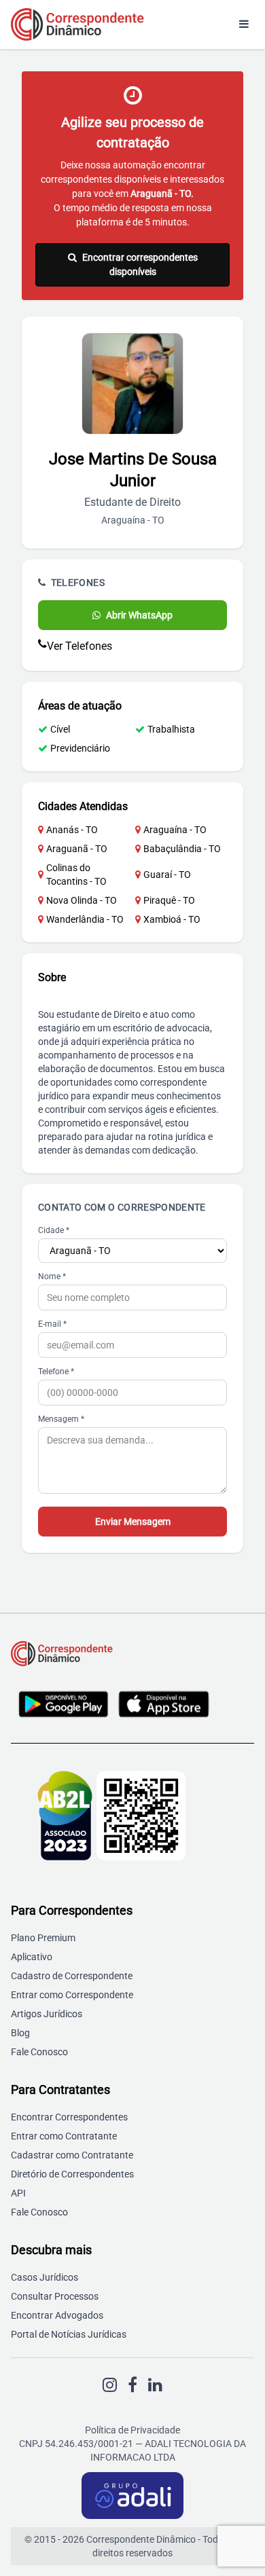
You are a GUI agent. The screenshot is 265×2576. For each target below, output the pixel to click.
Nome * (52, 1276)
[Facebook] (132, 2385)
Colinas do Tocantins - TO (76, 875)
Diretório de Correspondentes (72, 2174)
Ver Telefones (79, 646)
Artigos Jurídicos (47, 2014)
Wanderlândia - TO (85, 919)
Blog (20, 2033)
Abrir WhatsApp (139, 615)
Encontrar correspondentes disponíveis (140, 264)
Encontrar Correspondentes (69, 2117)
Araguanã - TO (77, 849)
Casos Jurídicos (45, 2277)
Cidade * (54, 1230)
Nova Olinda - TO (82, 900)
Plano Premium (43, 1938)
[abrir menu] (244, 24)
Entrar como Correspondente (72, 1995)
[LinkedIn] (155, 2385)
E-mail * (52, 1324)
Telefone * (56, 1372)
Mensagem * (61, 1419)
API (18, 2193)
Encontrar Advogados (57, 2315)
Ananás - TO (72, 830)
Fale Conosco (39, 2052)
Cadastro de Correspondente (72, 1976)
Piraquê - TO (169, 900)
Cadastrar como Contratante (72, 2155)
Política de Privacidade (132, 2430)
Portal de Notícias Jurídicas (69, 2334)
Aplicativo (32, 1957)
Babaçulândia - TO (182, 849)
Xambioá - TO (172, 919)
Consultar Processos (55, 2296)
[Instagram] (110, 2385)
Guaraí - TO (167, 875)
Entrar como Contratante (64, 2136)
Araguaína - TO (175, 830)
